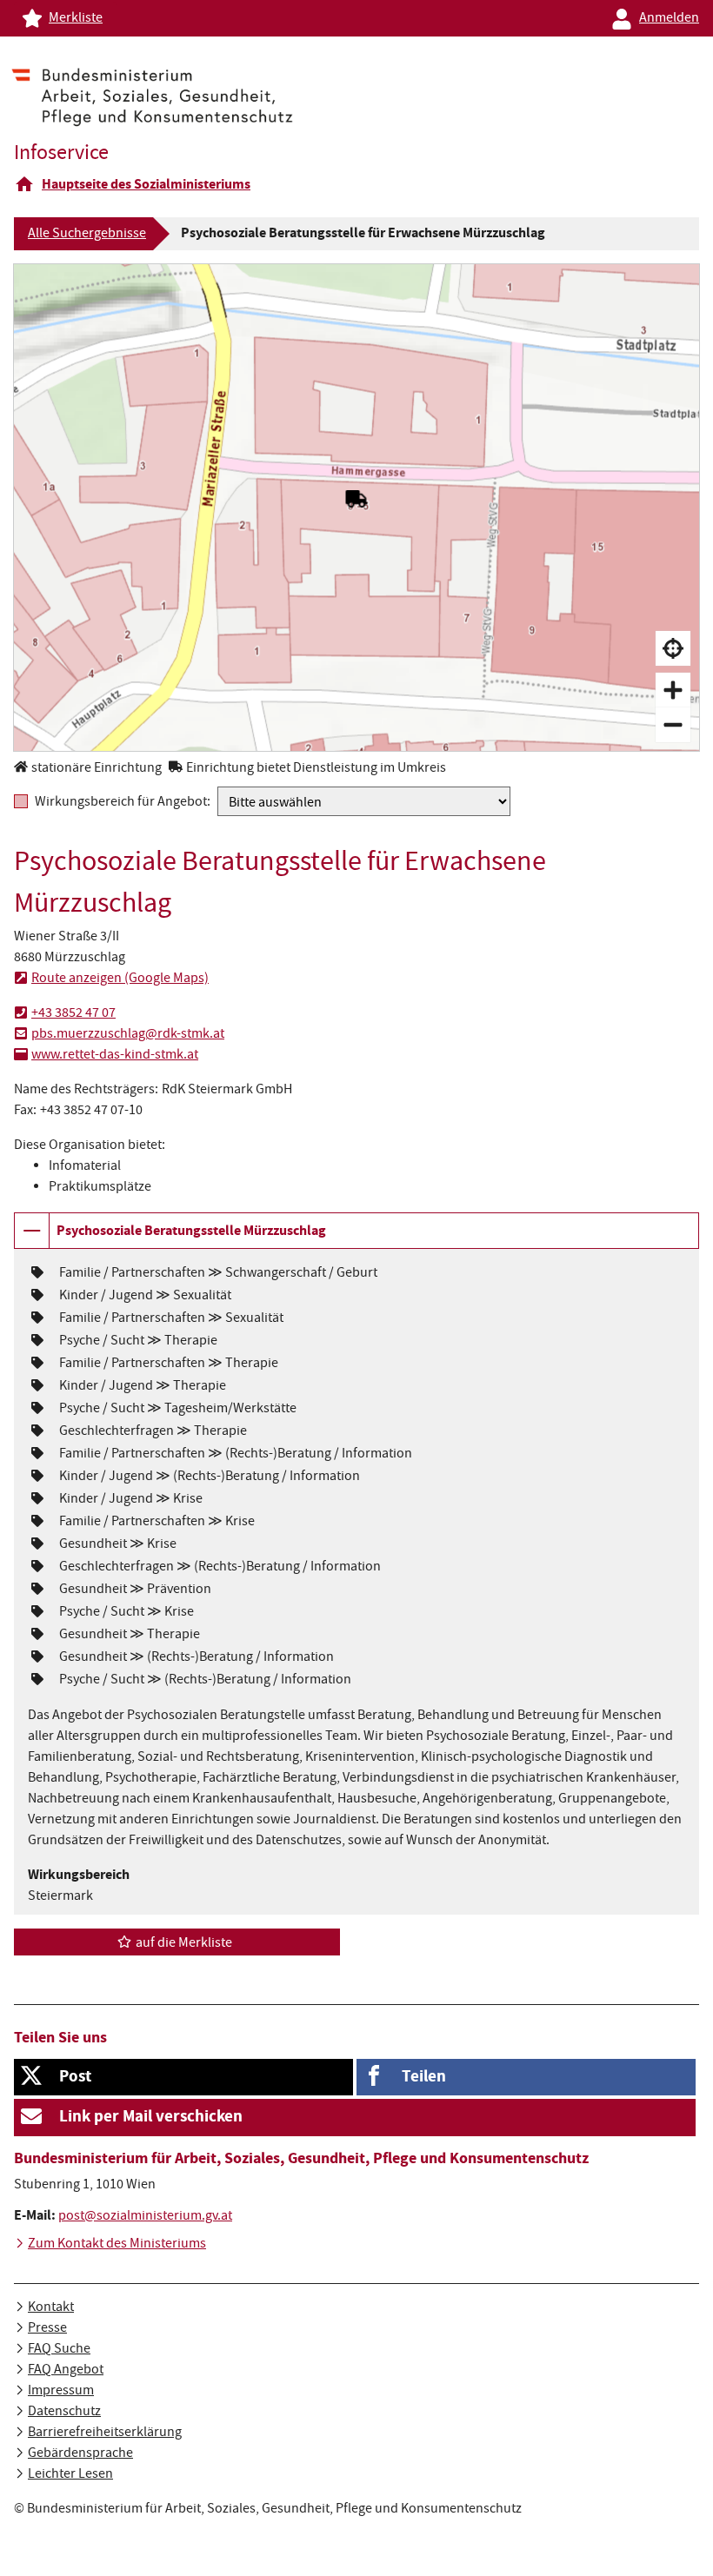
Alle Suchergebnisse (87, 235)
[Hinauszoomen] (673, 725)
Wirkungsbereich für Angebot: (123, 802)
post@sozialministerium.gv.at (145, 2217)
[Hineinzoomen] (673, 690)
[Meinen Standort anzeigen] (673, 648)
